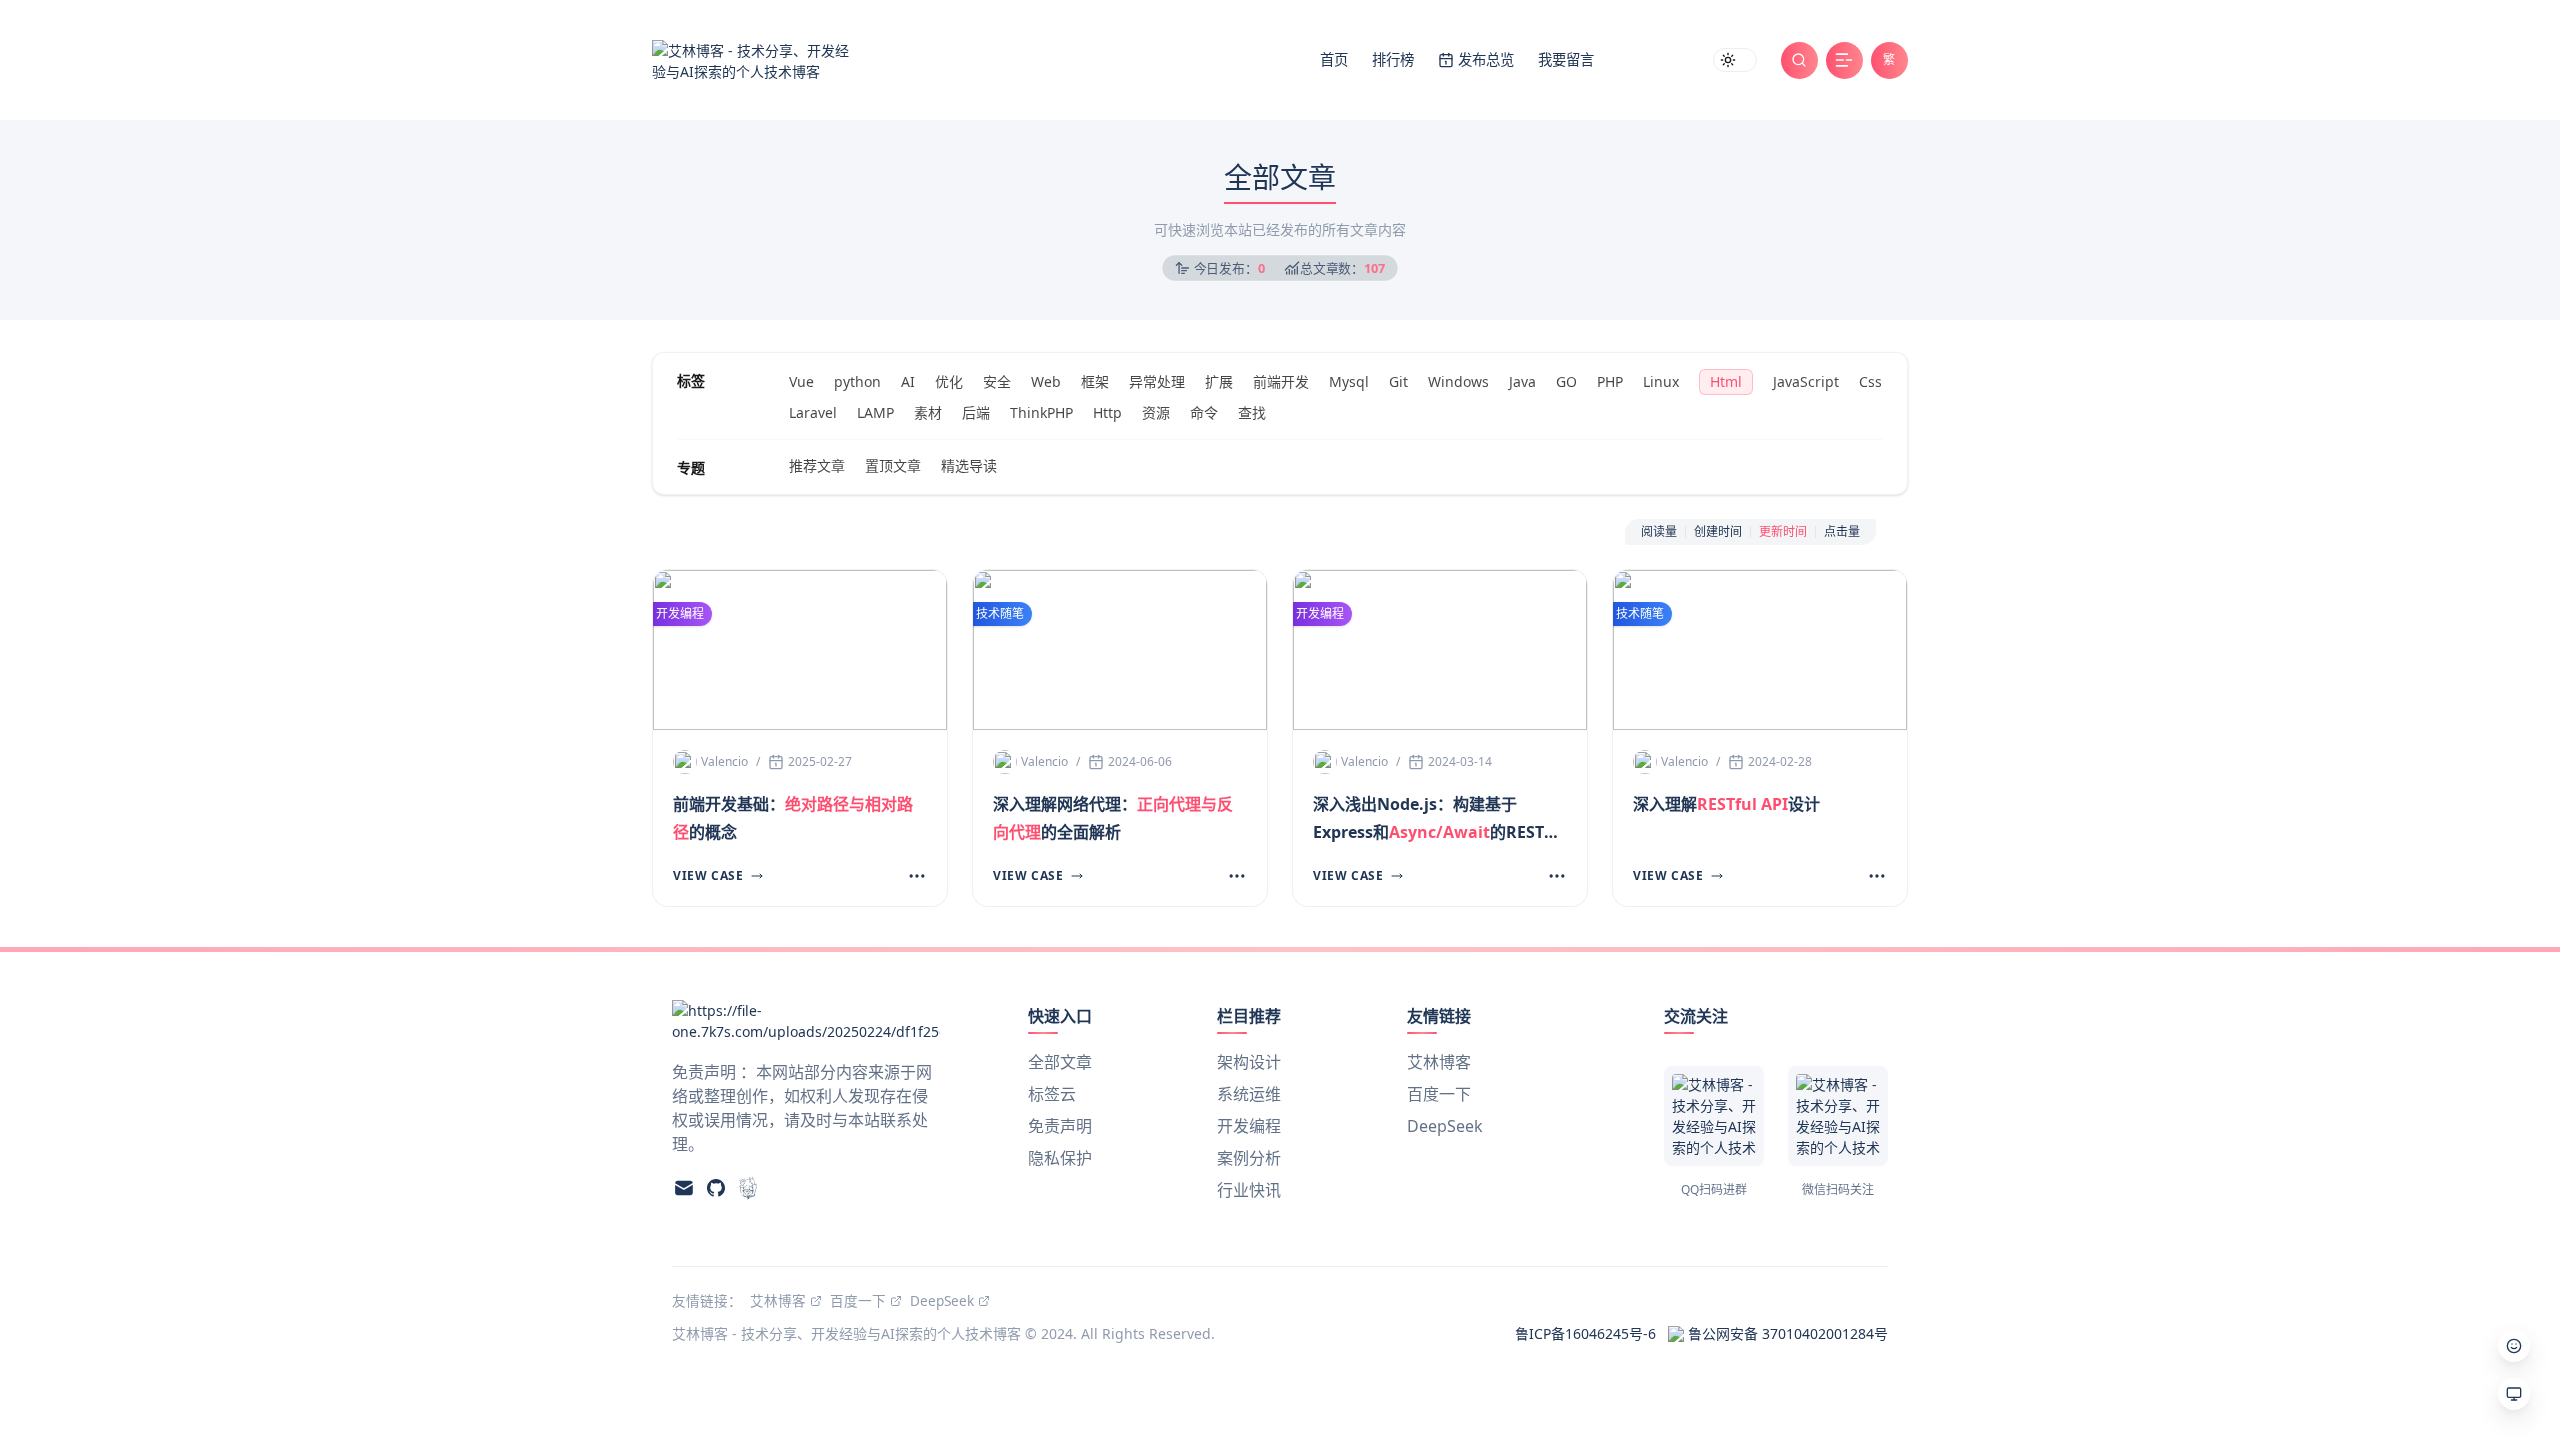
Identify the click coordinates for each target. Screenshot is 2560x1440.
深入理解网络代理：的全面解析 (1113, 818)
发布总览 (1486, 59)
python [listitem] (857, 381)
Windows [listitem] (1458, 381)
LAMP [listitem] (875, 412)
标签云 (1052, 1094)
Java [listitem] (1522, 381)
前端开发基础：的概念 (793, 818)
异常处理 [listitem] (1157, 381)
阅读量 (1659, 532)
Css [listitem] (1870, 381)
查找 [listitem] (1252, 412)
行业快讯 (1249, 1190)
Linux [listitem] (1661, 381)
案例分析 (1249, 1158)
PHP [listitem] (1610, 381)
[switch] (1735, 60)
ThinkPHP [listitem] (1041, 412)
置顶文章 (893, 465)
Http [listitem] (1107, 412)
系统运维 (1249, 1094)
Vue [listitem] (801, 381)
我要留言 (1566, 59)
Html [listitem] (1726, 381)
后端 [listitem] (976, 412)
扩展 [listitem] (1219, 381)
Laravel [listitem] (813, 412)
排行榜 (1393, 59)
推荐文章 (817, 465)
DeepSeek (1445, 1126)
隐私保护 (1060, 1158)
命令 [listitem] (1204, 412)
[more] (913, 876)
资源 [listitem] (1156, 412)
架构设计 (1249, 1062)
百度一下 (1439, 1094)
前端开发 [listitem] (1281, 381)
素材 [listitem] (928, 412)
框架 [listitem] (1095, 381)
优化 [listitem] (949, 381)
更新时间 (1783, 532)
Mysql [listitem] (1349, 381)
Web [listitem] (1046, 381)
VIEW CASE (708, 876)
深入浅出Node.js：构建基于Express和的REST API (1428, 819)
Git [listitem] (1398, 381)
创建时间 (1718, 532)
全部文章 (1060, 1062)
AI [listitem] (908, 381)
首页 (1334, 59)
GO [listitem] (1566, 381)
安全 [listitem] (997, 381)
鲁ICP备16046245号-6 (1585, 1333)
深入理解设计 (1726, 804)
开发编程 (1249, 1126)
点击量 (1842, 532)
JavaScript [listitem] (1806, 381)
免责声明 (1060, 1126)
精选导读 (969, 465)
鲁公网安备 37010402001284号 (1788, 1333)
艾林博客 (1439, 1062)
